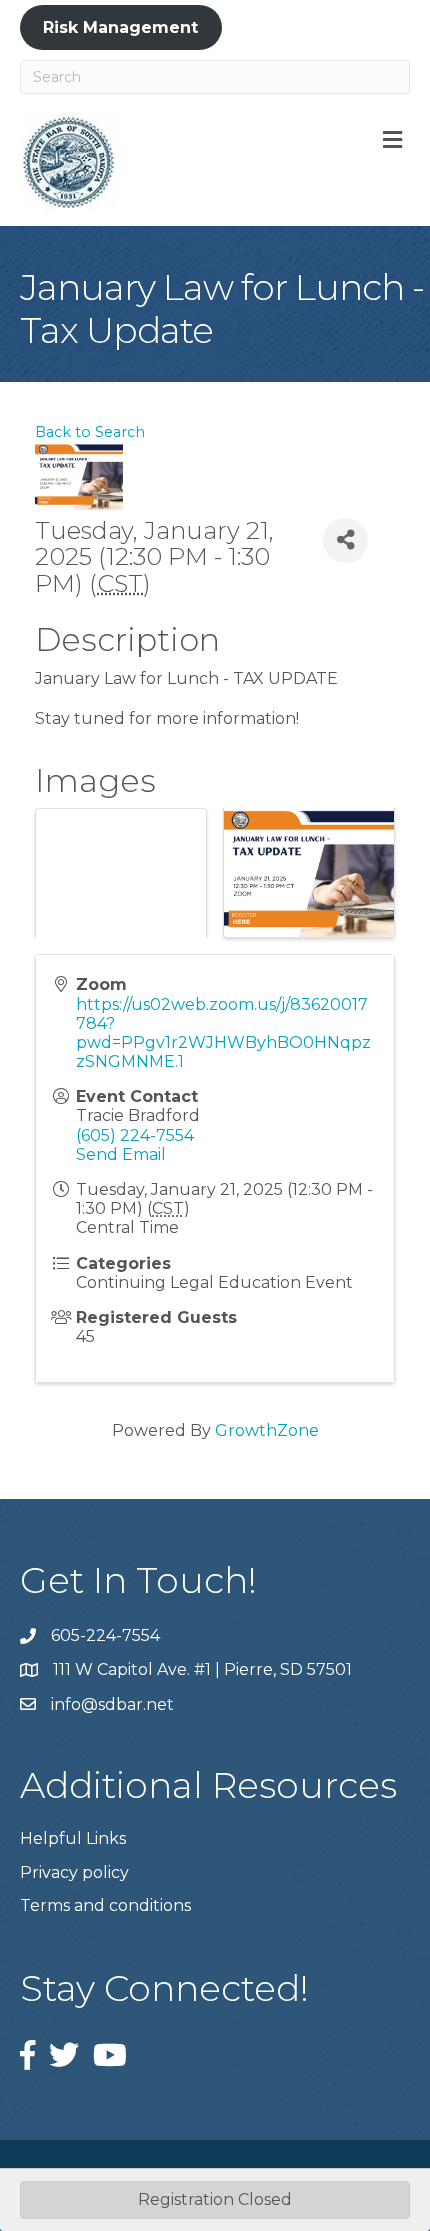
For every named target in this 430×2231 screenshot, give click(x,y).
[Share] (345, 540)
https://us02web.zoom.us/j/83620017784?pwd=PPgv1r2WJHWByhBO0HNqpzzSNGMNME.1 (223, 1033)
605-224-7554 (105, 1635)
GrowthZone (267, 1430)
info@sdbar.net (112, 1704)
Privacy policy (74, 1872)
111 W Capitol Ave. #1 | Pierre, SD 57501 (202, 1669)
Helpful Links (73, 1838)
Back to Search (90, 432)
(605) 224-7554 (135, 1135)
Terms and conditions (105, 1905)
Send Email (121, 1154)
